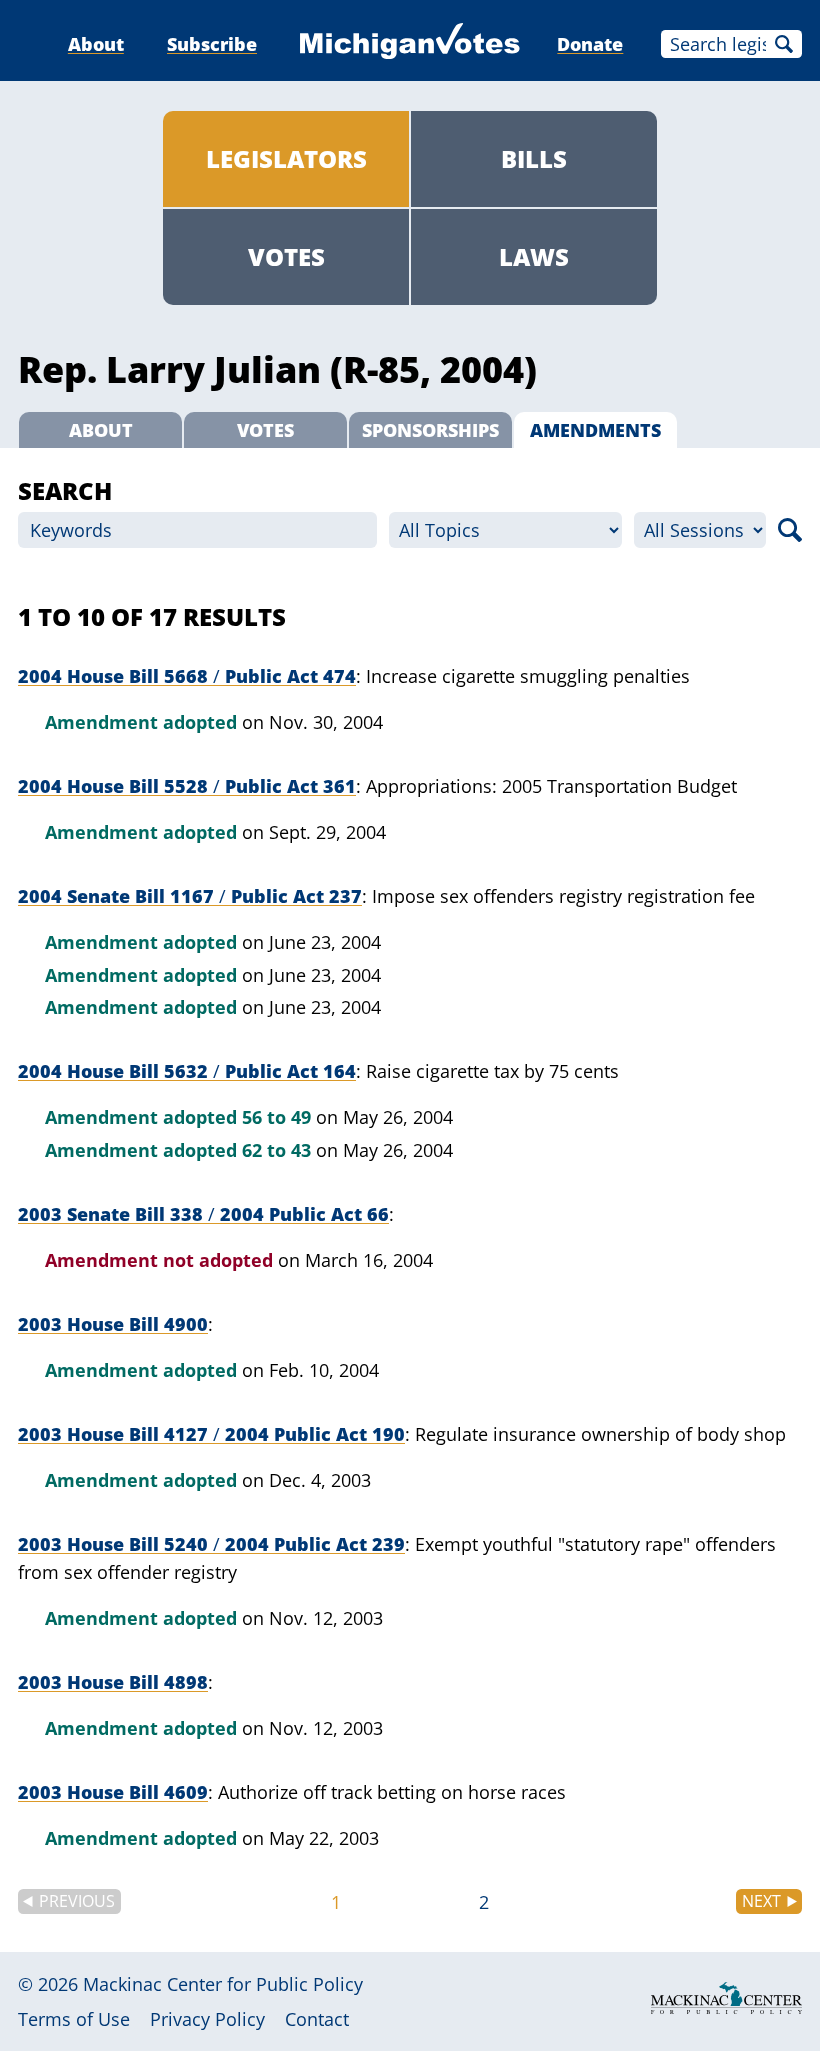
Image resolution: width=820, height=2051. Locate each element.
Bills (534, 158)
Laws (534, 256)
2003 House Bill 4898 (113, 1682)
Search (784, 44)
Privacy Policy (207, 2019)
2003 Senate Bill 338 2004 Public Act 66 (203, 1214)
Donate (590, 44)
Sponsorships (430, 430)
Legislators (286, 158)
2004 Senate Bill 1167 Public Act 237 (190, 896)
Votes (286, 256)
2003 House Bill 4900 (113, 1324)
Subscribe (212, 44)
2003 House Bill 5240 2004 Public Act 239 (211, 1544)
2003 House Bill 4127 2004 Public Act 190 (211, 1434)
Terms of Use (74, 2019)
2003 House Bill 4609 (113, 1792)
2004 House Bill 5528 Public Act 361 (187, 786)
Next (761, 1901)
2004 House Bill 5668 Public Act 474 (187, 676)
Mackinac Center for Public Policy (223, 1984)
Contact (317, 2019)
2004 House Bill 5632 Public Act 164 (187, 1071)
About (96, 44)
